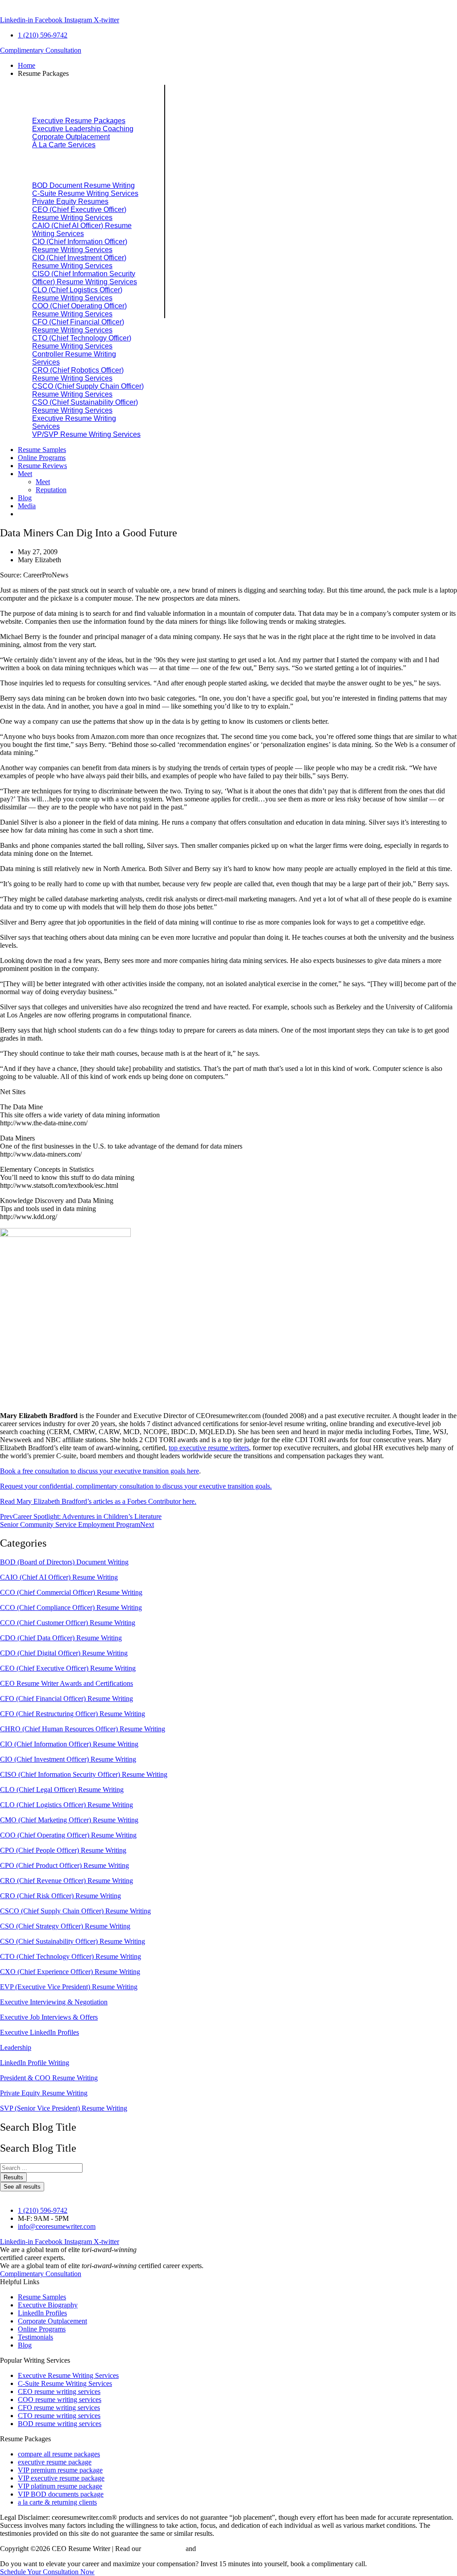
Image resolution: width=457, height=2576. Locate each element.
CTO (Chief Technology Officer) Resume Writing (71, 1956)
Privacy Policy (163, 2549)
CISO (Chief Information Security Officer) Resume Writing (84, 1774)
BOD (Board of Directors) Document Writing (64, 1562)
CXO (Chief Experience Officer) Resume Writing (70, 1972)
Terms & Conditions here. (234, 2549)
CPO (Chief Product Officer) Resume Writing (64, 1865)
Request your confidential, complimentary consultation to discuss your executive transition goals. (136, 1486)
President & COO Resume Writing (49, 2078)
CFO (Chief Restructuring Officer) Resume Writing (73, 1714)
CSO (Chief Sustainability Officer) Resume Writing (73, 1941)
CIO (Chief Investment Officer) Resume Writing (68, 1759)
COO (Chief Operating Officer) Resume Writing (68, 1835)
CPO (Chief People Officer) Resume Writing (63, 1850)
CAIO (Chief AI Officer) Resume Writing (59, 1577)
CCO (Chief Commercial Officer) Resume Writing (71, 1592)
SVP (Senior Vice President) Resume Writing (64, 2108)
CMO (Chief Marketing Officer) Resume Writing (69, 1820)
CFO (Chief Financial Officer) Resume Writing (66, 1699)
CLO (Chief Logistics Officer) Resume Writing (66, 1805)
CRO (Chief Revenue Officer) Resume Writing (66, 1881)
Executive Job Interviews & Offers (49, 2017)
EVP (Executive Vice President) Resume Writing (69, 1987)
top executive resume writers (209, 1448)
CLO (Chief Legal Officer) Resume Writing (62, 1790)
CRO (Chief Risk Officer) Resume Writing (60, 1896)
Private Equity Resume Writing (44, 2093)
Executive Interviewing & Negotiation (54, 2002)
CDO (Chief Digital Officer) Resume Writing (64, 1653)
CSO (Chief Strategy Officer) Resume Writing (65, 1926)
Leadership (16, 2047)
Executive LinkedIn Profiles (39, 2032)
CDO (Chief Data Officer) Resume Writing (61, 1638)
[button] (237, 74)
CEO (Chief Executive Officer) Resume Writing (68, 1668)
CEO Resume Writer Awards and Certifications (66, 1683)
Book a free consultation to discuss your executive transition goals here (100, 1471)
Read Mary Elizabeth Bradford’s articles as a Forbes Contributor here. (98, 1501)
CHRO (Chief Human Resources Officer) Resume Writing (83, 1729)
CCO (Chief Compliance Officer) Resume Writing (71, 1607)
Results (13, 2177)
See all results (22, 2187)
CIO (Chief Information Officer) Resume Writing (69, 1744)
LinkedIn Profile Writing (35, 2063)
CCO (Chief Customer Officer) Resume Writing (68, 1623)
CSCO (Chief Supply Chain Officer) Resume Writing (75, 1911)
